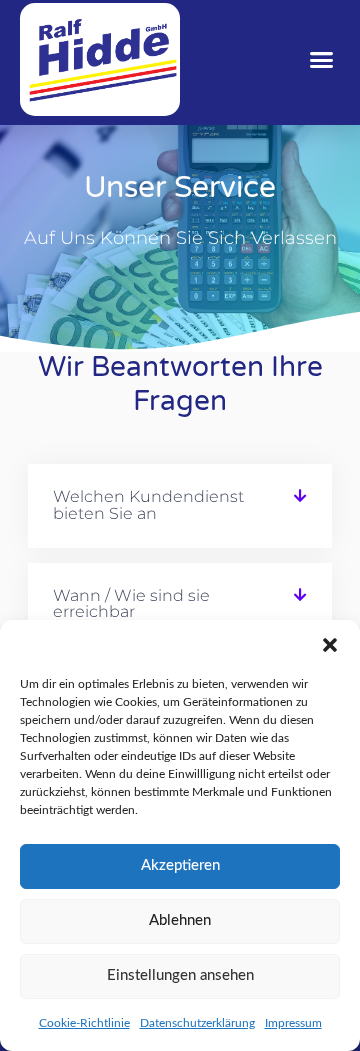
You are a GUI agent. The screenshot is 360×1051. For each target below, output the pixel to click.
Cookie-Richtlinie (84, 1023)
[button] (330, 645)
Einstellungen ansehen (180, 975)
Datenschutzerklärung (197, 1023)
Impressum (293, 1023)
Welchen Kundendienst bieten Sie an (148, 505)
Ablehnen (180, 920)
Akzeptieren (180, 865)
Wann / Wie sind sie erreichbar (131, 604)
